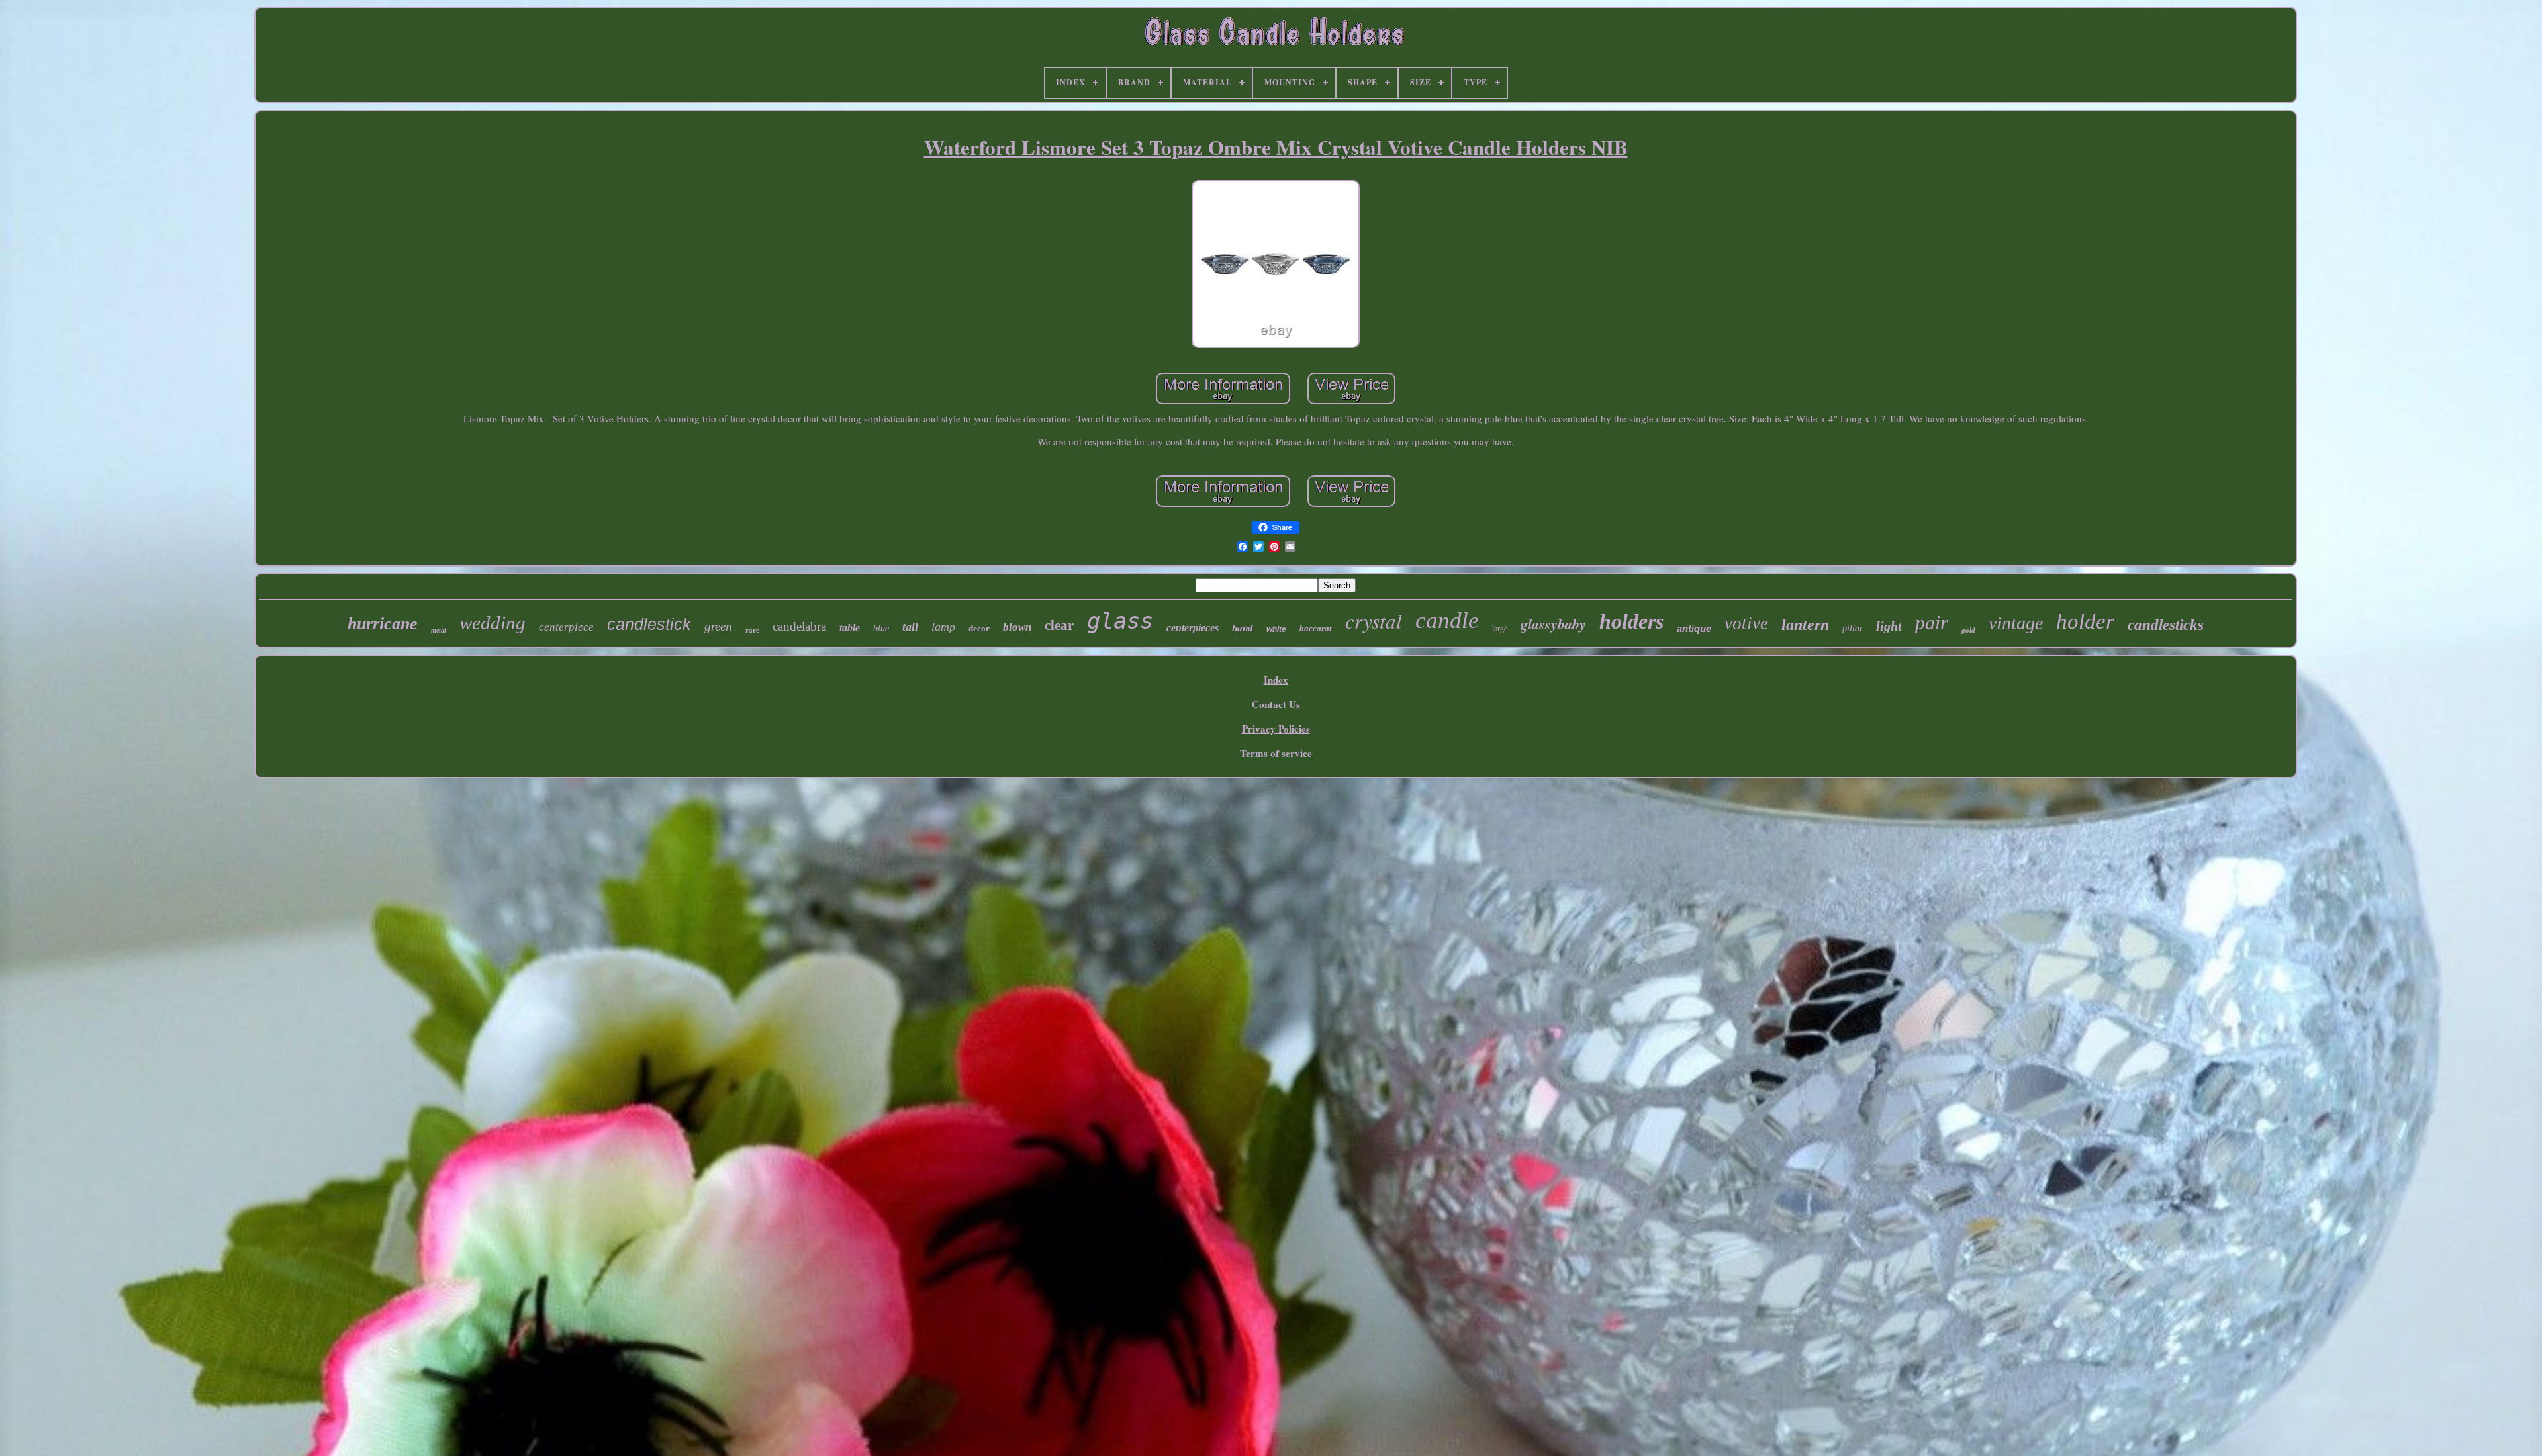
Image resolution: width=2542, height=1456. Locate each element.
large (1500, 629)
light (1889, 626)
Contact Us (1276, 704)
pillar (1853, 628)
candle (1447, 620)
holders (1631, 621)
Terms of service (1276, 753)
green (718, 626)
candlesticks (2166, 625)
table (850, 628)
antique (1694, 628)
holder (2085, 621)
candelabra (799, 626)
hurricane (383, 624)
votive (1746, 623)
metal (439, 630)
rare (752, 630)
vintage (2016, 623)
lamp (943, 627)
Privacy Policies (1276, 729)
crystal (1374, 620)
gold (1968, 630)
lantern (1805, 625)
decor (979, 628)
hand (1243, 628)
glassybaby (1553, 624)
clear (1059, 625)
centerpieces (1193, 628)
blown (1017, 627)
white (1276, 629)
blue (881, 628)
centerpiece (566, 627)
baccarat (1316, 628)
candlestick (649, 624)
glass (1120, 621)
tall (910, 627)
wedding (493, 623)
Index (1276, 680)
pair (1932, 622)
